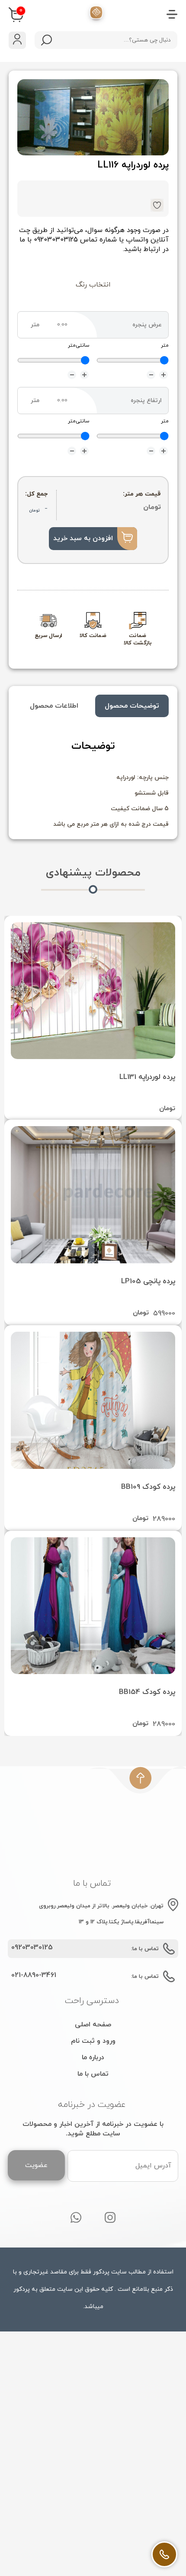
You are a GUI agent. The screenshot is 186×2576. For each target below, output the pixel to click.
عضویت (36, 2165)
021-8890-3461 (34, 1975)
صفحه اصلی (93, 2025)
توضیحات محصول (132, 706)
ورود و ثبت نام (93, 2041)
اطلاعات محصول (54, 706)
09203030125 (32, 1948)
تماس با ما (93, 2074)
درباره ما (93, 2058)
